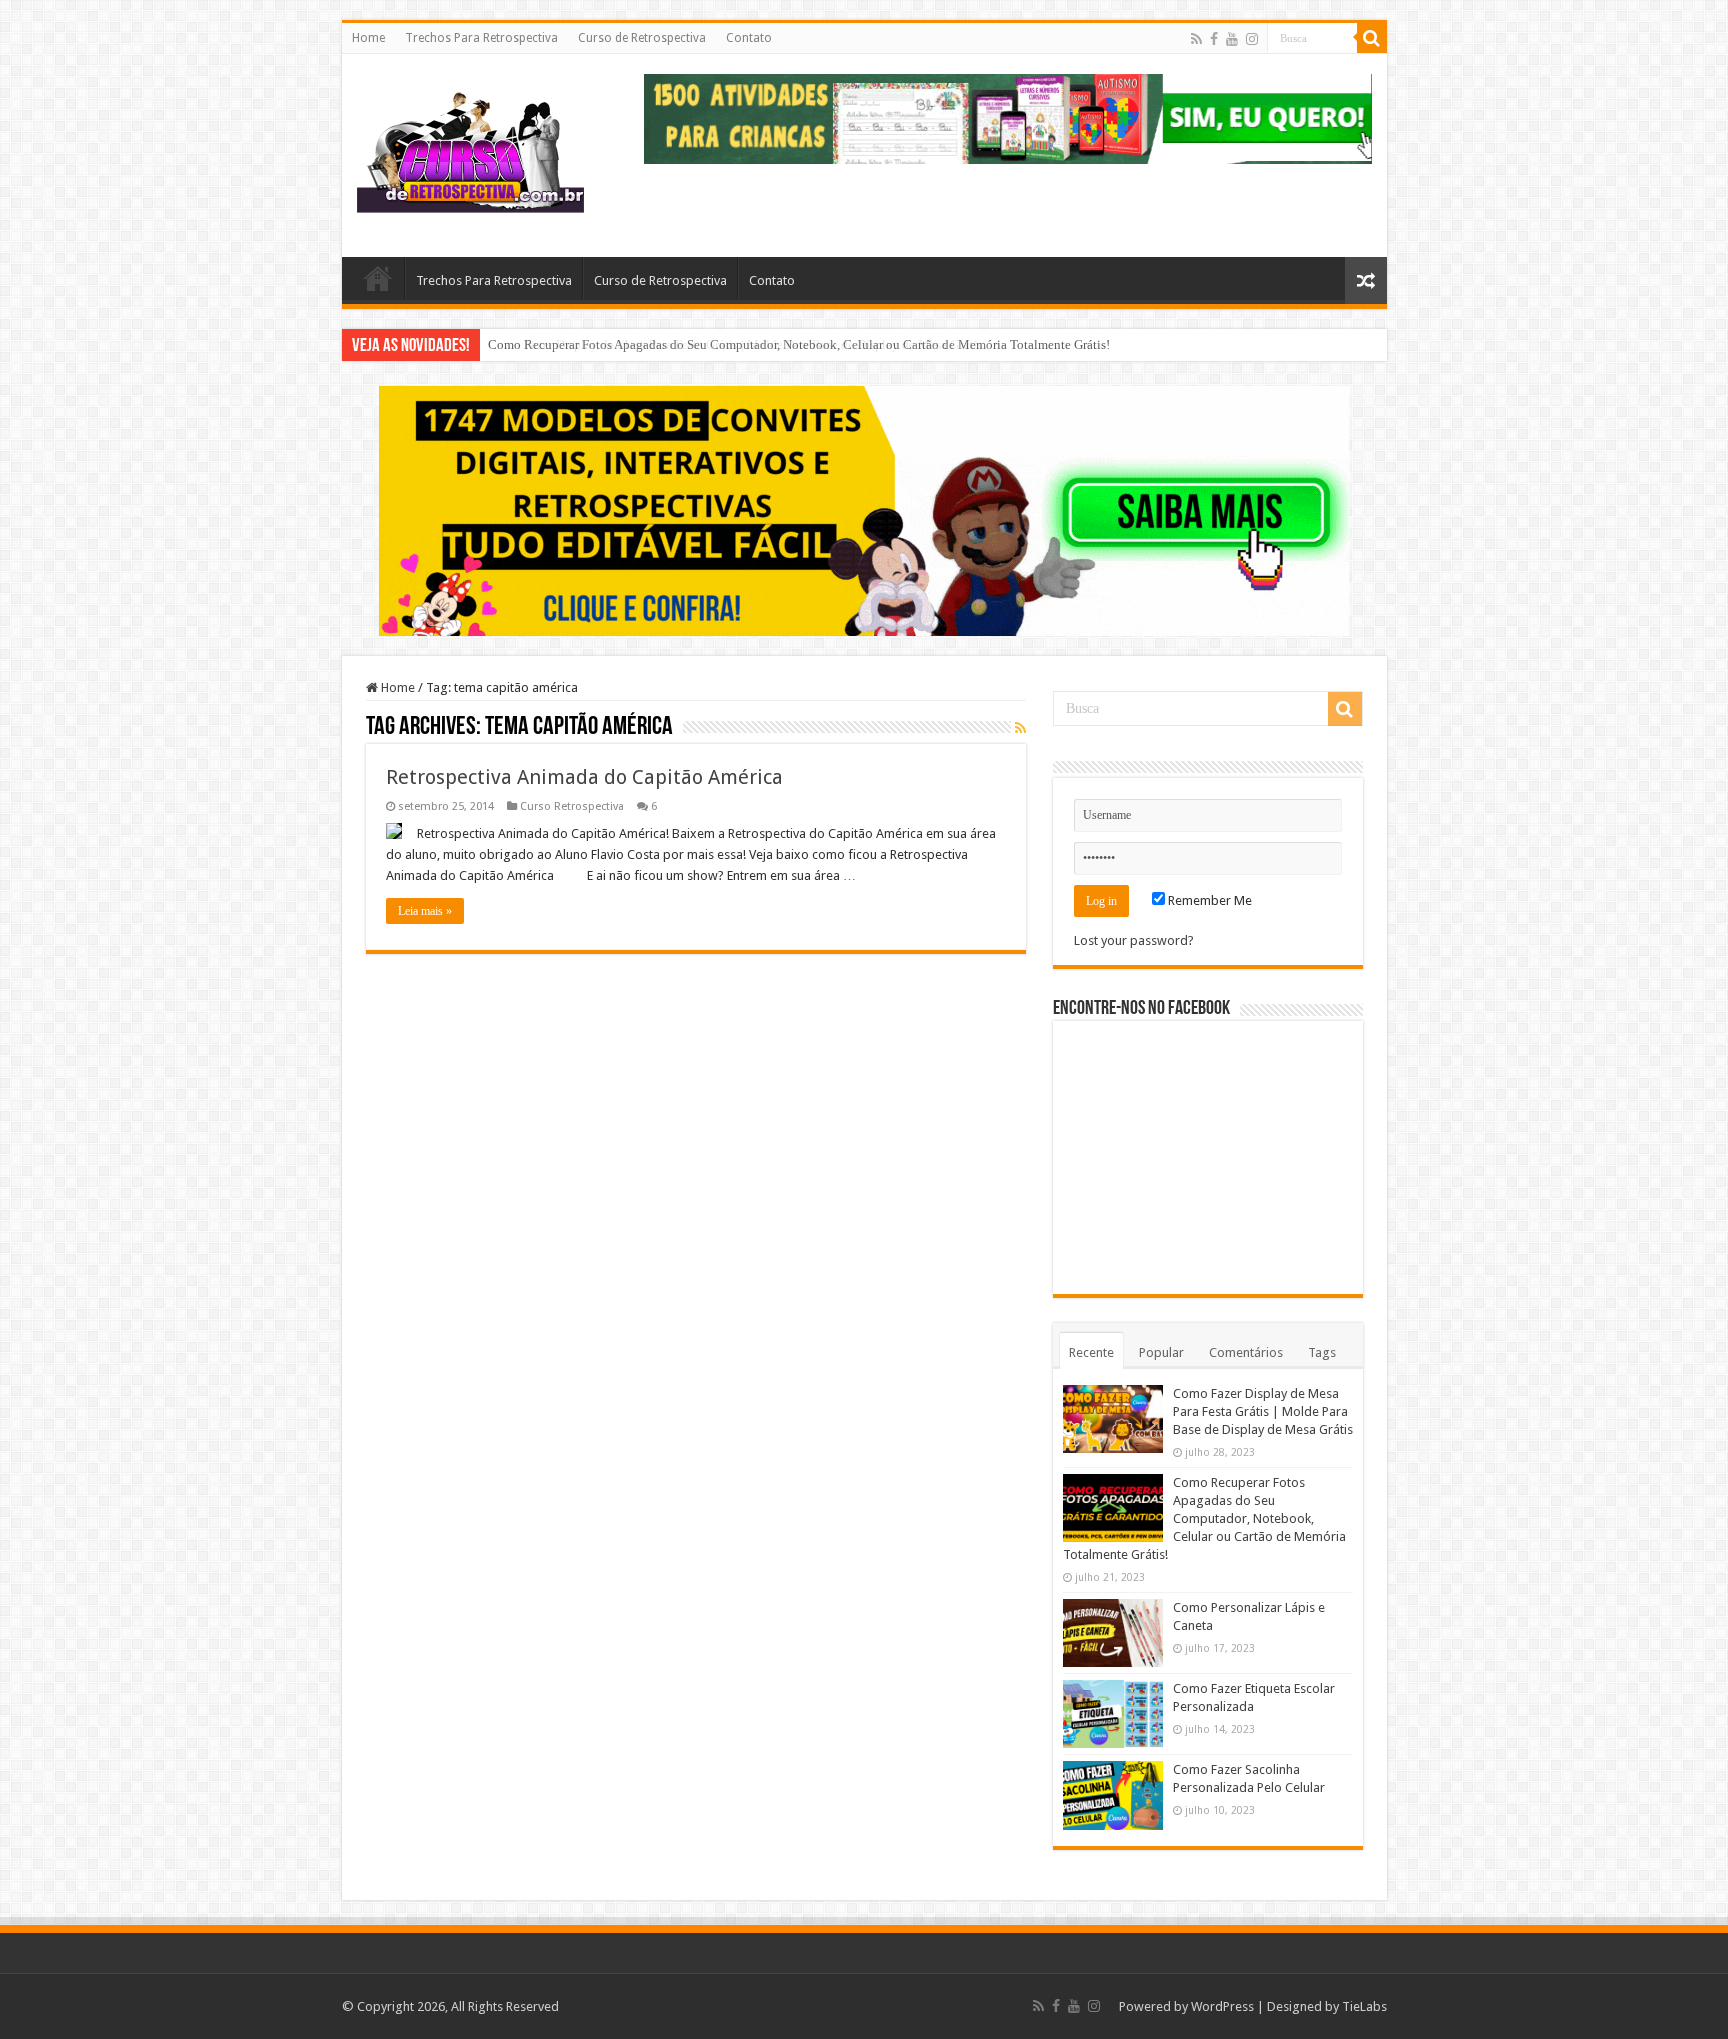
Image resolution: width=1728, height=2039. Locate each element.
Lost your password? (1134, 940)
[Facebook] (1214, 39)
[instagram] (1252, 39)
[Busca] (1372, 38)
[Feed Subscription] (1020, 728)
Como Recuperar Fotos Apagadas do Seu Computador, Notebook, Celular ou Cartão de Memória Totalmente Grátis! (799, 344)
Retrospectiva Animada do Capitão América (584, 777)
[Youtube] (1232, 39)
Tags (1322, 1352)
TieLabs (1364, 2006)
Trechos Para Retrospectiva (481, 38)
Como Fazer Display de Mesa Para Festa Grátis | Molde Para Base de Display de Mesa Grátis (1263, 1411)
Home (368, 38)
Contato (749, 38)
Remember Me (1208, 900)
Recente (1091, 1352)
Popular (1161, 1352)
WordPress (1222, 2006)
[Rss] (1196, 39)
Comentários (1246, 1352)
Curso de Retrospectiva (642, 38)
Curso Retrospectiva (572, 806)
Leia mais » (425, 911)
